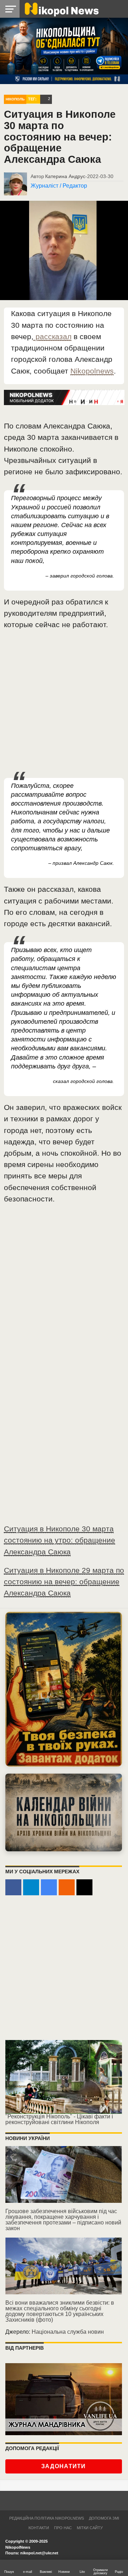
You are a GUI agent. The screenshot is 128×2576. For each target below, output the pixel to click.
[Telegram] (31, 1887)
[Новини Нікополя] (61, 9)
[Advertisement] (64, 704)
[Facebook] (13, 1887)
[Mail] (84, 1887)
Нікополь (15, 99)
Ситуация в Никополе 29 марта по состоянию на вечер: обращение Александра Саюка (64, 1582)
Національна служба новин (68, 2332)
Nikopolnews (92, 371)
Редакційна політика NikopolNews (47, 2518)
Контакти (39, 2528)
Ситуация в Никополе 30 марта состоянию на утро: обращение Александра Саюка (60, 1540)
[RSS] (67, 1887)
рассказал (52, 336)
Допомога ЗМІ (104, 2518)
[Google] (49, 1887)
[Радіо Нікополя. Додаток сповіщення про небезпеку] (64, 1689)
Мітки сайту (90, 2528)
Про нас (63, 2528)
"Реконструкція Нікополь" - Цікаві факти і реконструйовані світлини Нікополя (59, 2119)
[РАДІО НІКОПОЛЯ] (64, 1812)
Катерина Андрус (65, 176)
